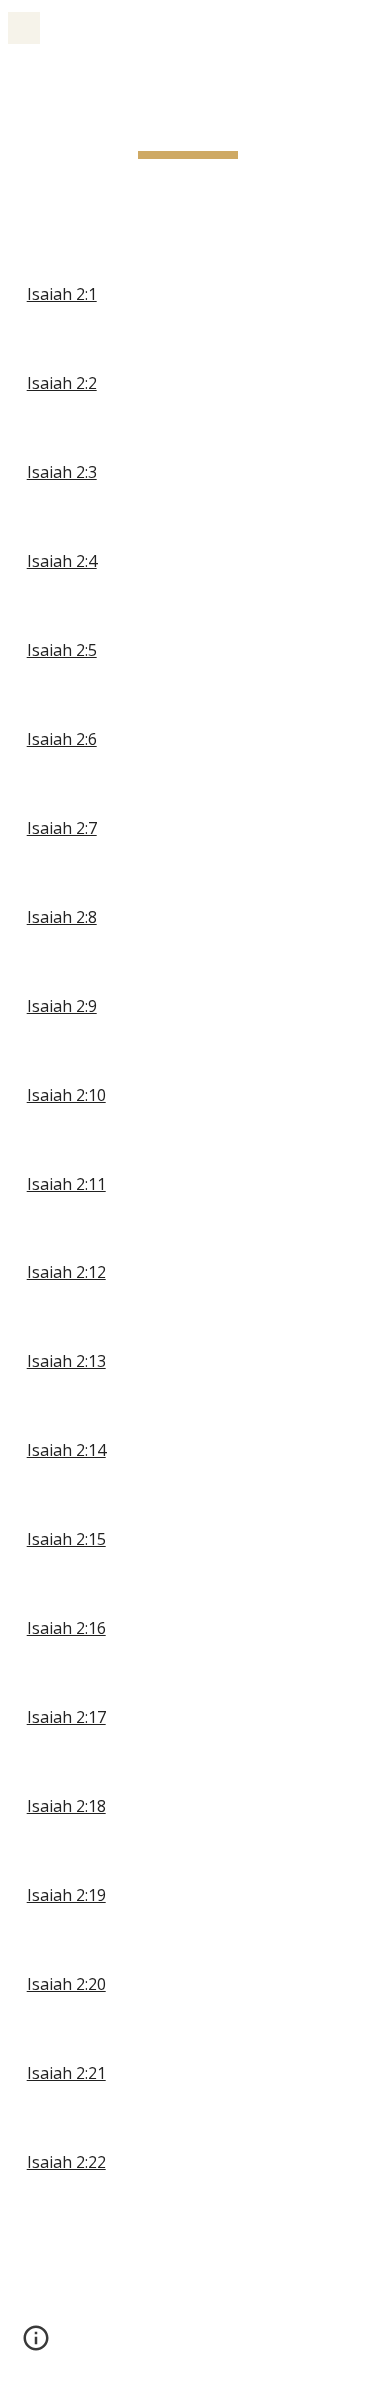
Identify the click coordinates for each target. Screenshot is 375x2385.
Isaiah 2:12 (66, 1272)
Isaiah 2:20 (66, 1984)
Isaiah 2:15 (66, 1539)
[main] (188, 125)
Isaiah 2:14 (66, 1450)
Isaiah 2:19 (66, 1895)
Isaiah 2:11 (66, 1184)
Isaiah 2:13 (66, 1361)
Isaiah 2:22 (66, 2162)
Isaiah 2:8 (62, 917)
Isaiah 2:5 (62, 650)
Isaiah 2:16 (66, 1628)
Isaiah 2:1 (62, 294)
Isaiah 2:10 (66, 1095)
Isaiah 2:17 (66, 1717)
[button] (24, 27)
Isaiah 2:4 (62, 561)
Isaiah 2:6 (62, 739)
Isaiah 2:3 (62, 472)
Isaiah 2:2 (62, 383)
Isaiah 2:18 (66, 1806)
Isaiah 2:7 (62, 828)
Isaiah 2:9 (62, 1006)
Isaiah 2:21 (66, 2073)
